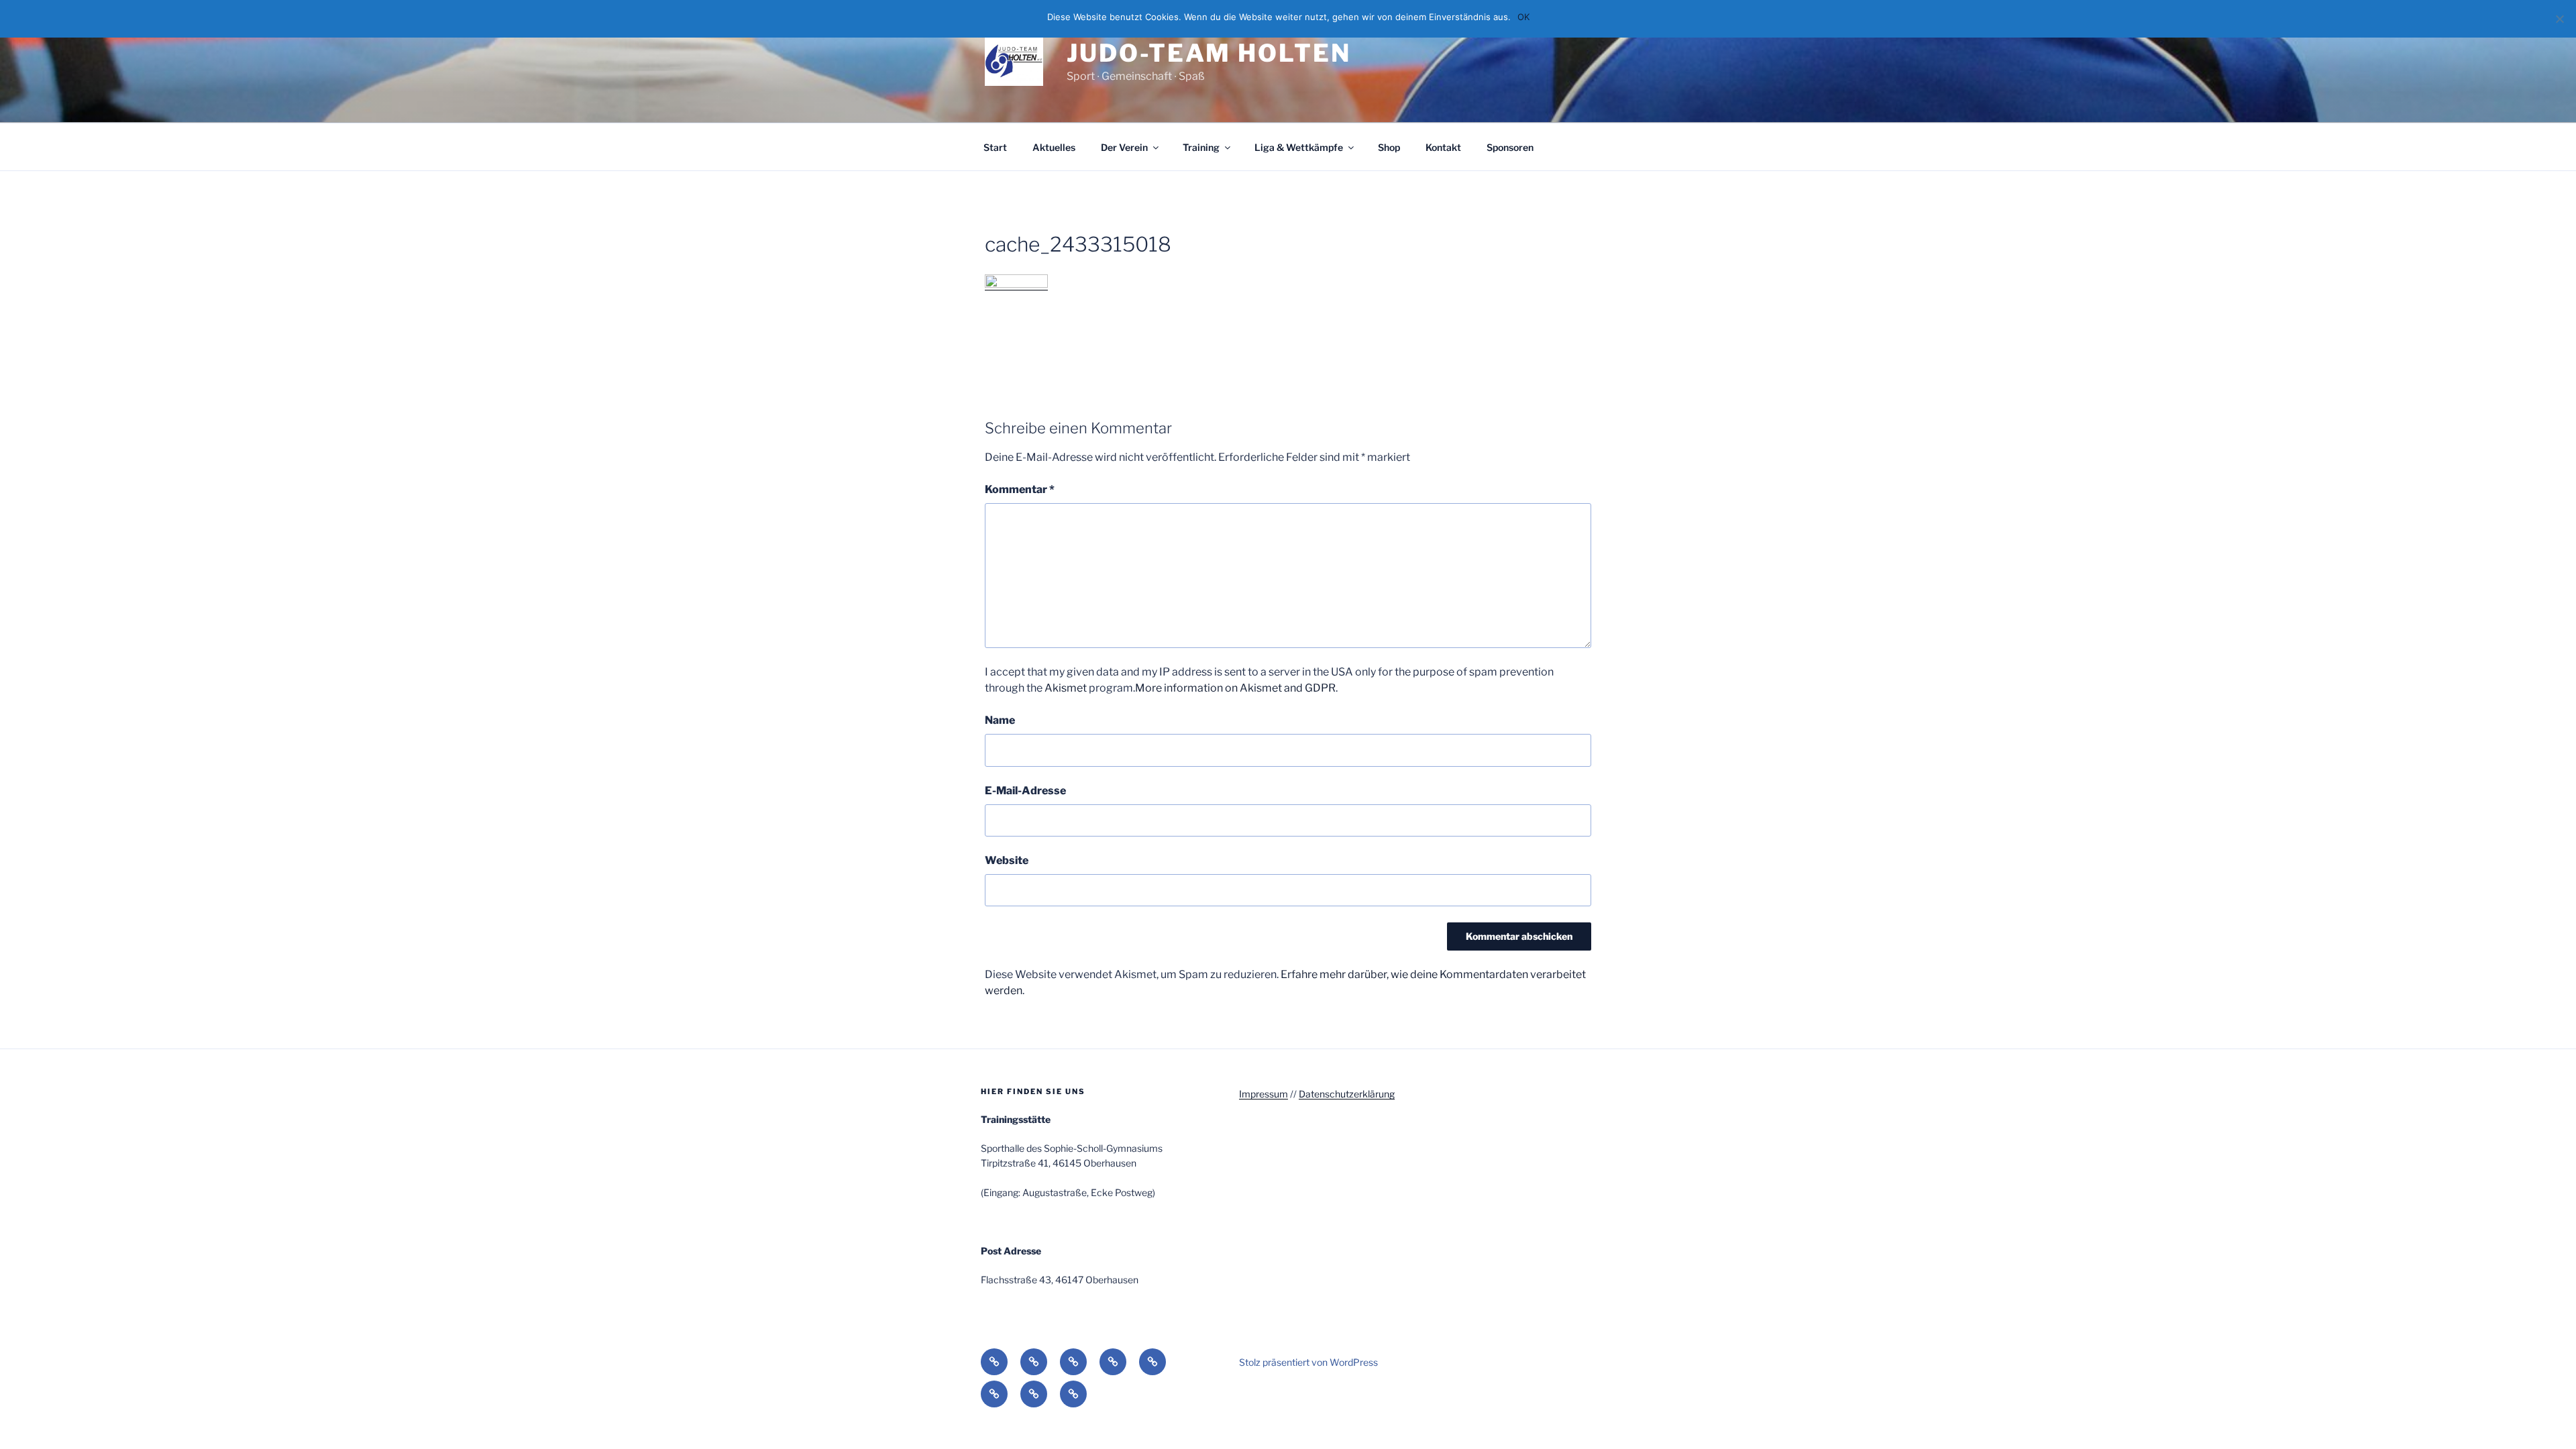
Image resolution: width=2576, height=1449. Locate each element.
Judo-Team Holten (1209, 53)
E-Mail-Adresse (1025, 791)
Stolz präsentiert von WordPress (1308, 1362)
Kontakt (1443, 147)
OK (1523, 17)
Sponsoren (1510, 147)
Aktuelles (1054, 147)
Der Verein (1124, 147)
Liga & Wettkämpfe (1299, 147)
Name (1000, 720)
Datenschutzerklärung (1347, 1094)
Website (1007, 860)
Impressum (1264, 1094)
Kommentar (1020, 489)
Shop (1389, 147)
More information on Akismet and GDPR (1235, 688)
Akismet (1066, 688)
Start (995, 147)
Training (1201, 147)
